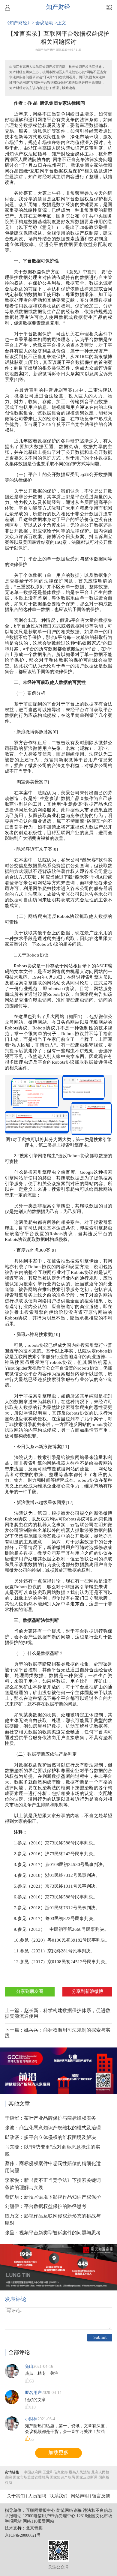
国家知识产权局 (62, 2477)
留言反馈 (101, 2496)
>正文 (60, 23)
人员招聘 (37, 2496)
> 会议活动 (43, 23)
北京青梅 (34, 2528)
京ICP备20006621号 (23, 2536)
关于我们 (16, 2496)
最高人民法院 (79, 2472)
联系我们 (58, 2496)
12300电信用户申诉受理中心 (49, 2516)
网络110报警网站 (39, 2522)
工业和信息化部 (55, 2472)
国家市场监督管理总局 (31, 2477)
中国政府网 (33, 2472)
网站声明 (80, 2496)
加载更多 (58, 2453)
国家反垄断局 (87, 2477)
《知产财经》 (18, 23)
